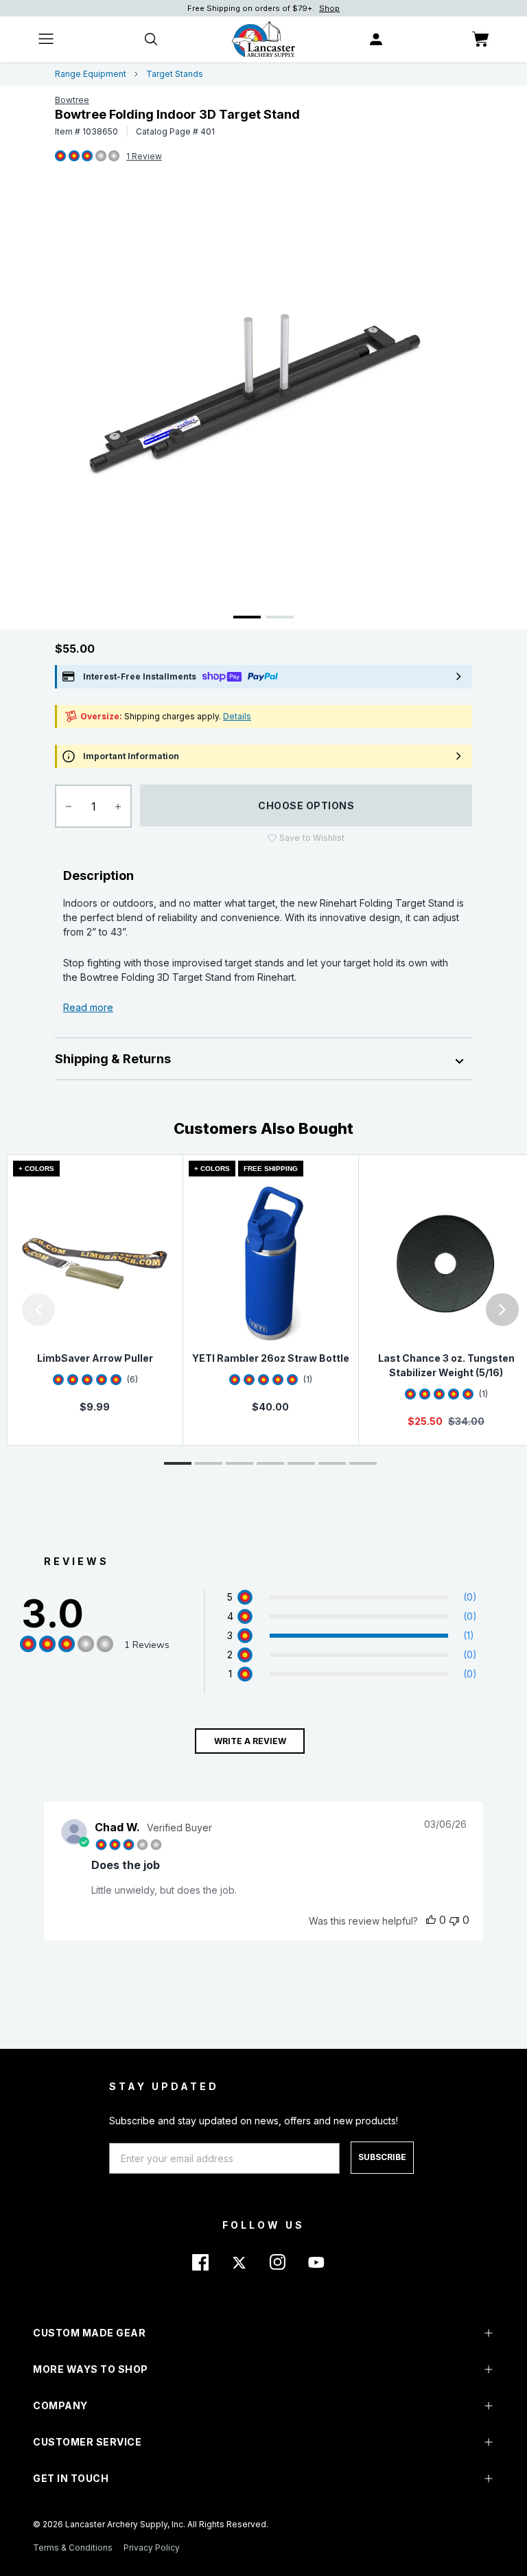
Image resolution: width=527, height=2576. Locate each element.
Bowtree (72, 100)
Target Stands (175, 74)
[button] (3, 1310)
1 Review (144, 156)
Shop (329, 8)
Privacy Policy (152, 2548)
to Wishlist (312, 838)
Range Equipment (91, 74)
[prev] (38, 1310)
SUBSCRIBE (382, 2157)
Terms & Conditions (73, 2548)
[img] (60, 156)
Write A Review (250, 1741)
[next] (502, 1310)
